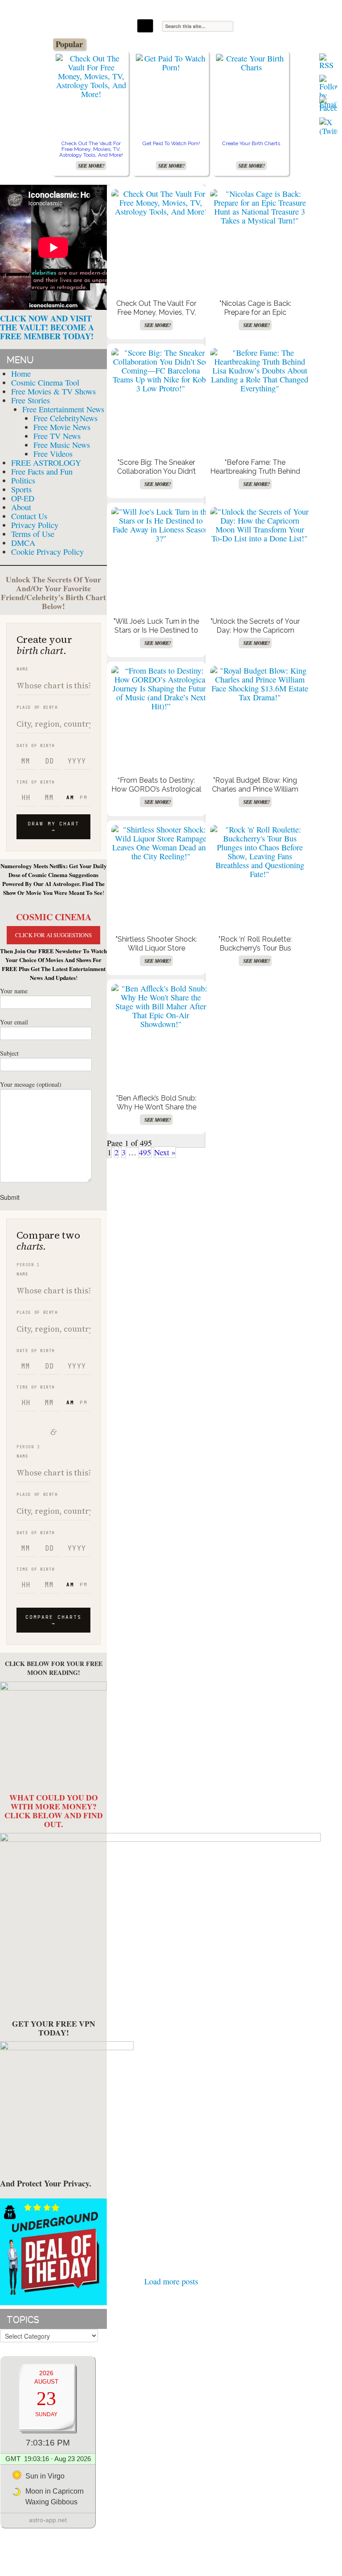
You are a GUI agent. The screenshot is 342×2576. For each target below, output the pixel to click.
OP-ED (23, 498)
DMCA (23, 543)
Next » (165, 1152)
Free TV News (57, 436)
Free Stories (31, 400)
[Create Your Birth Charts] (251, 63)
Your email (14, 1022)
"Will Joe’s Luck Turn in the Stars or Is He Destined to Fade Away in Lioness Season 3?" (156, 635)
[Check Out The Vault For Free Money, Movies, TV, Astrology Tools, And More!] (91, 76)
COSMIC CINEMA (54, 917)
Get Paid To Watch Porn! (171, 143)
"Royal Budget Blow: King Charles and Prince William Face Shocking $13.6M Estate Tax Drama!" (255, 794)
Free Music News (62, 445)
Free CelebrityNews (65, 418)
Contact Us (29, 516)
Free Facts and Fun (42, 471)
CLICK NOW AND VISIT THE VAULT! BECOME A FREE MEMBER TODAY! (47, 327)
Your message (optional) (31, 1084)
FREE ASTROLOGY (46, 463)
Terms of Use (33, 534)
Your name (14, 991)
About (21, 507)
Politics (23, 480)
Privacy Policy (35, 525)
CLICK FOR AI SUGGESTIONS (53, 935)
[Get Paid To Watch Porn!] (171, 63)
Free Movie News (62, 427)
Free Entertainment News (63, 409)
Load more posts (171, 2281)
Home (21, 374)
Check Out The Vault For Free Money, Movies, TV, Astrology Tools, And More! (91, 149)
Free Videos (53, 454)
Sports (21, 489)
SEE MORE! (91, 166)
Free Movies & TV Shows (53, 391)
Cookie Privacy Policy (47, 552)
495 (145, 1152)
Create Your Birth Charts (251, 143)
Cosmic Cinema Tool (45, 382)
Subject (9, 1053)
